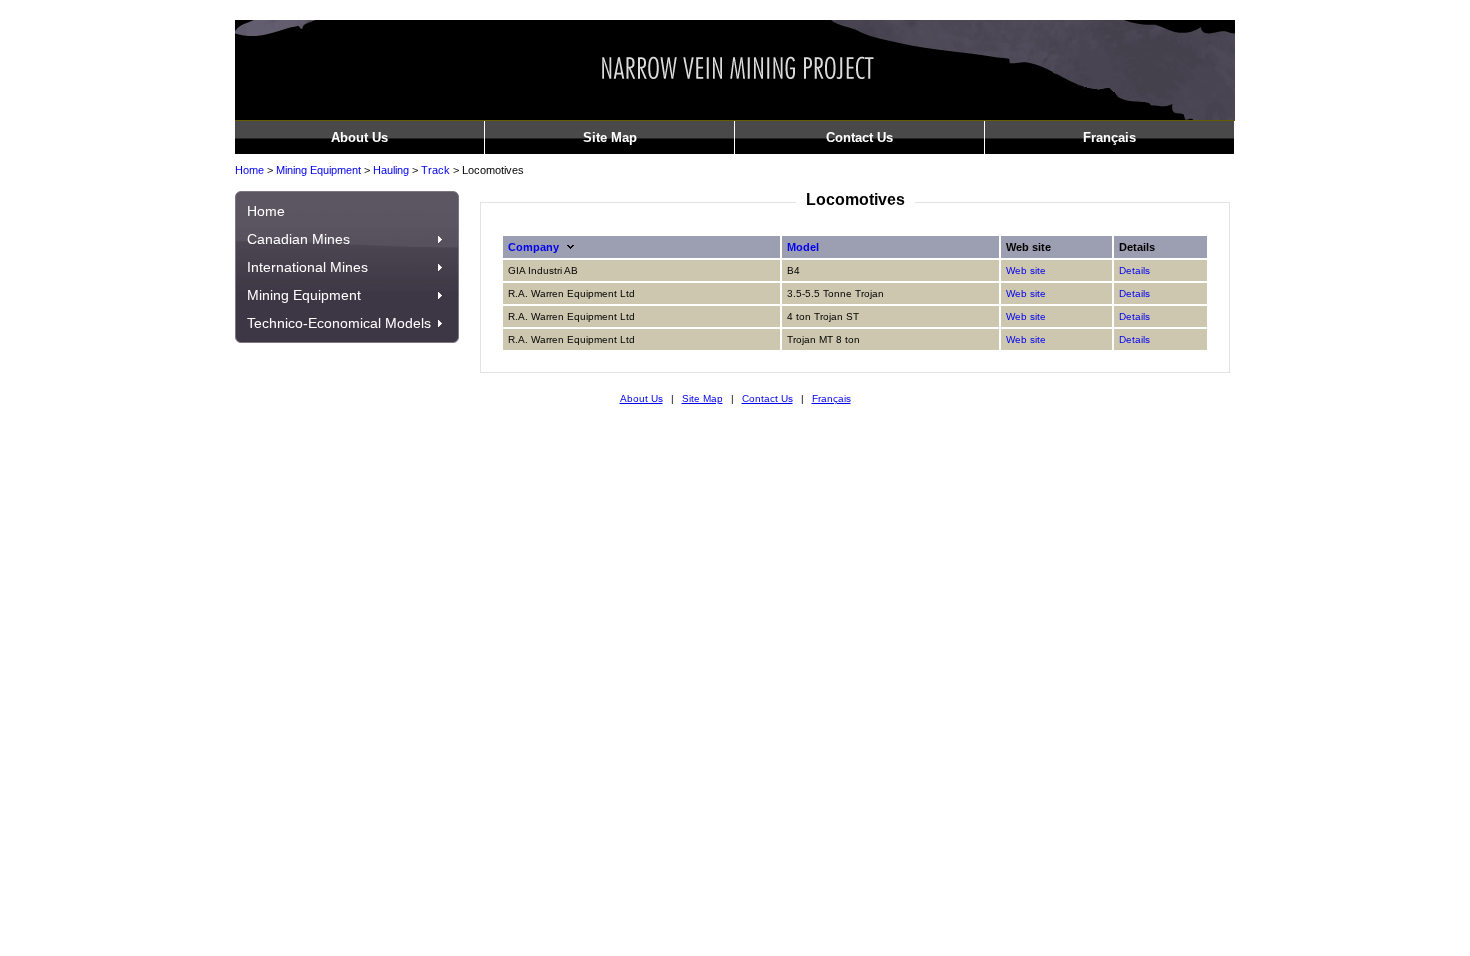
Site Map (610, 137)
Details (1134, 270)
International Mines (307, 267)
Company (533, 247)
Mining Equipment (318, 170)
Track (435, 170)
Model (803, 247)
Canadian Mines (298, 239)
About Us (359, 137)
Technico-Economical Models (339, 323)
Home (249, 170)
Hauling (391, 170)
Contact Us (859, 137)
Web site (1026, 270)
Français (1109, 137)
